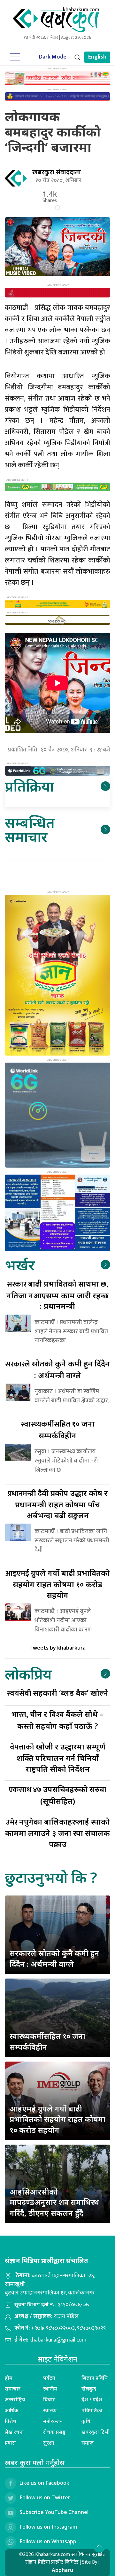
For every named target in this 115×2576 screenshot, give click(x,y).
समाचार (13, 2389)
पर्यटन (49, 2378)
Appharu (62, 2570)
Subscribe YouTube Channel (54, 2512)
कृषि (86, 2421)
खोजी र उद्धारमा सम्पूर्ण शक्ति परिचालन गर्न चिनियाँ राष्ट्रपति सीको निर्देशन (58, 1758)
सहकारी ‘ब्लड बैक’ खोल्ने (57, 1693)
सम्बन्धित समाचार (30, 829)
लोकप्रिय (28, 1674)
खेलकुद (89, 2389)
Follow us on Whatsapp (48, 2541)
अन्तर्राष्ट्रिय (15, 2399)
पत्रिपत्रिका (92, 2410)
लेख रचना (14, 2432)
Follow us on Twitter (45, 2497)
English (97, 57)
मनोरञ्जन (53, 2421)
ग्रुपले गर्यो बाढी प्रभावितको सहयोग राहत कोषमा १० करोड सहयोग (57, 1584)
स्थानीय (50, 2389)
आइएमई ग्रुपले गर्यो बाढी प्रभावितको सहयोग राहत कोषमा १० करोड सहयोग (57, 2119)
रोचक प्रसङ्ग (54, 2432)
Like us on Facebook (44, 2483)
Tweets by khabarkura (57, 1648)
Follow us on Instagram (48, 2527)
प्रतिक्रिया (29, 786)
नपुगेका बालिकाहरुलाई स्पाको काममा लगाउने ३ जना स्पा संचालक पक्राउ (57, 1833)
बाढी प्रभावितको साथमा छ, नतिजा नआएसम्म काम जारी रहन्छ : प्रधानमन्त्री (57, 1295)
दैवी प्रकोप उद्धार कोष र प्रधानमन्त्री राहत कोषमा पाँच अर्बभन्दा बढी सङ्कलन (58, 1504)
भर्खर (20, 1265)
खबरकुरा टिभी (96, 2432)
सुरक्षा (49, 2443)
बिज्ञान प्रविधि (95, 2378)
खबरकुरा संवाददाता (57, 172)
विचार (49, 2399)
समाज (88, 2443)
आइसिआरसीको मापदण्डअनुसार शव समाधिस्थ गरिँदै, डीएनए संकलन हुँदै (54, 2202)
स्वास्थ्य (50, 2410)
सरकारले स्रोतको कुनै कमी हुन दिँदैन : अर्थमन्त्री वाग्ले (54, 1958)
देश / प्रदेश (92, 2399)
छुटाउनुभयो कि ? (51, 1877)
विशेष (11, 2421)
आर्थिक (12, 2410)
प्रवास (10, 2443)
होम (9, 2378)
